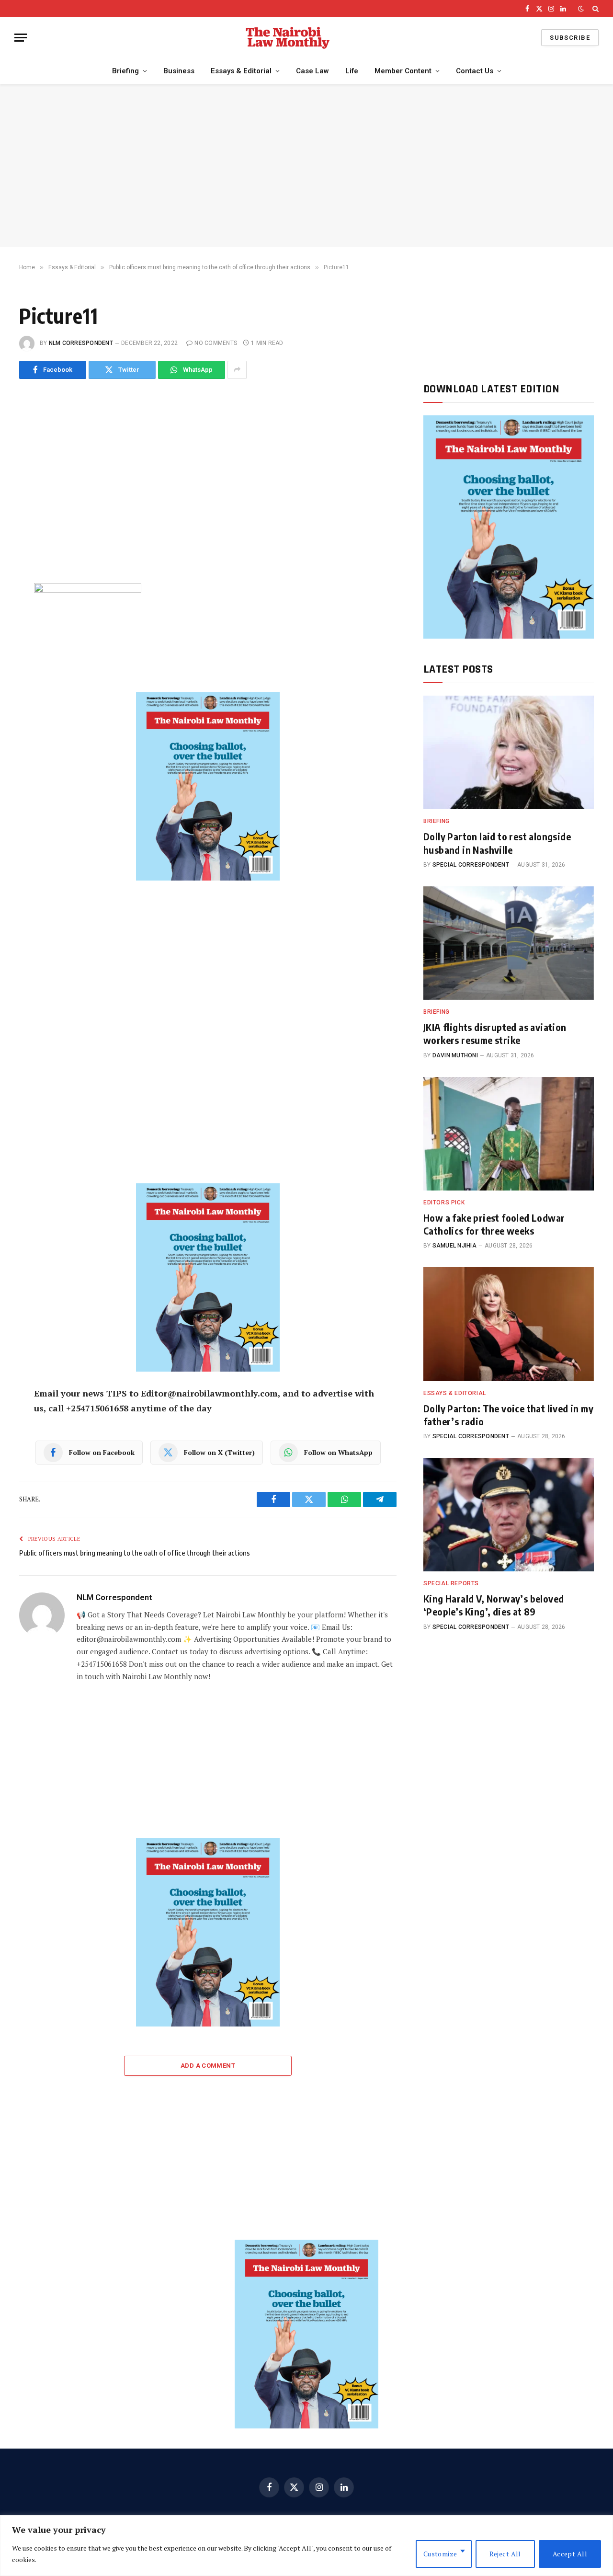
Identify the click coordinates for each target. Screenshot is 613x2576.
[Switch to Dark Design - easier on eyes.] (581, 9)
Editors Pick (444, 1202)
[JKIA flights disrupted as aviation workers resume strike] (509, 943)
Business (179, 71)
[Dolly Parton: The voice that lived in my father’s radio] (509, 1324)
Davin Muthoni (455, 1055)
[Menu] (21, 38)
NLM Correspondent (81, 343)
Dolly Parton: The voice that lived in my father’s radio (508, 1415)
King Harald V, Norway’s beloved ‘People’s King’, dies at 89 (494, 1605)
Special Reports (451, 1583)
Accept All (570, 2554)
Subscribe (570, 38)
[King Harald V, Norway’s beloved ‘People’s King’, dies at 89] (509, 1515)
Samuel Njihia (454, 1246)
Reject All (505, 2554)
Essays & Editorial (241, 71)
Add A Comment (208, 2066)
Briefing (125, 71)
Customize (440, 2554)
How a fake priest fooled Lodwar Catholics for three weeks (494, 1224)
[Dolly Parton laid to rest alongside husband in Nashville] (509, 752)
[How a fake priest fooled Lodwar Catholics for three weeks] (509, 1134)
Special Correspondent (471, 865)
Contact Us (475, 71)
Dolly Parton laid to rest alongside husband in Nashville (497, 843)
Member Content (403, 71)
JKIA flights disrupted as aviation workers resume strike (495, 1033)
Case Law (312, 71)
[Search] (595, 9)
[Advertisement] (306, 166)
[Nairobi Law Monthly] (288, 38)
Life (352, 71)
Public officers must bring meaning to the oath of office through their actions (135, 1553)
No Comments (216, 343)
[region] (306, 2546)
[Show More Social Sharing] (237, 370)
